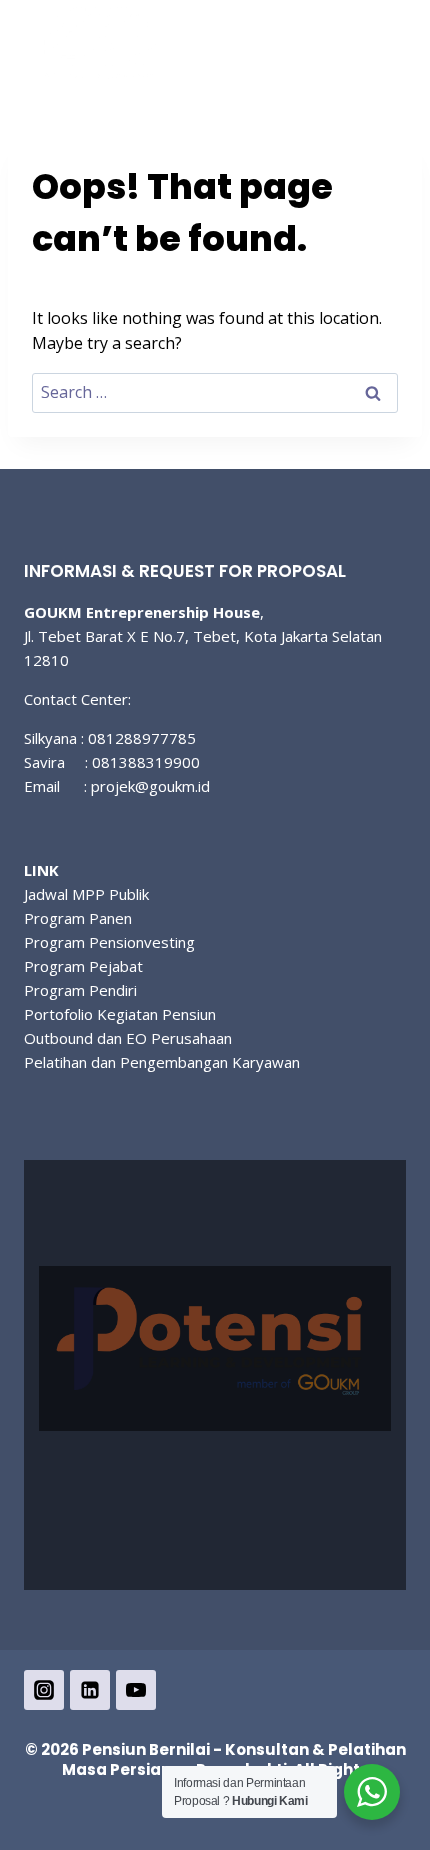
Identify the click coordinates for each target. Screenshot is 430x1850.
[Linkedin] (90, 1690)
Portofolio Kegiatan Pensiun (120, 1014)
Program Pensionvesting (109, 942)
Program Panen (78, 918)
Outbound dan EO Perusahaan (128, 1038)
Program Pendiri (80, 990)
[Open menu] (382, 52)
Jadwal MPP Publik (86, 894)
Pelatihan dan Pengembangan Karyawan (162, 1062)
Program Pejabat (83, 966)
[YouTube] (136, 1690)
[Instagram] (44, 1690)
